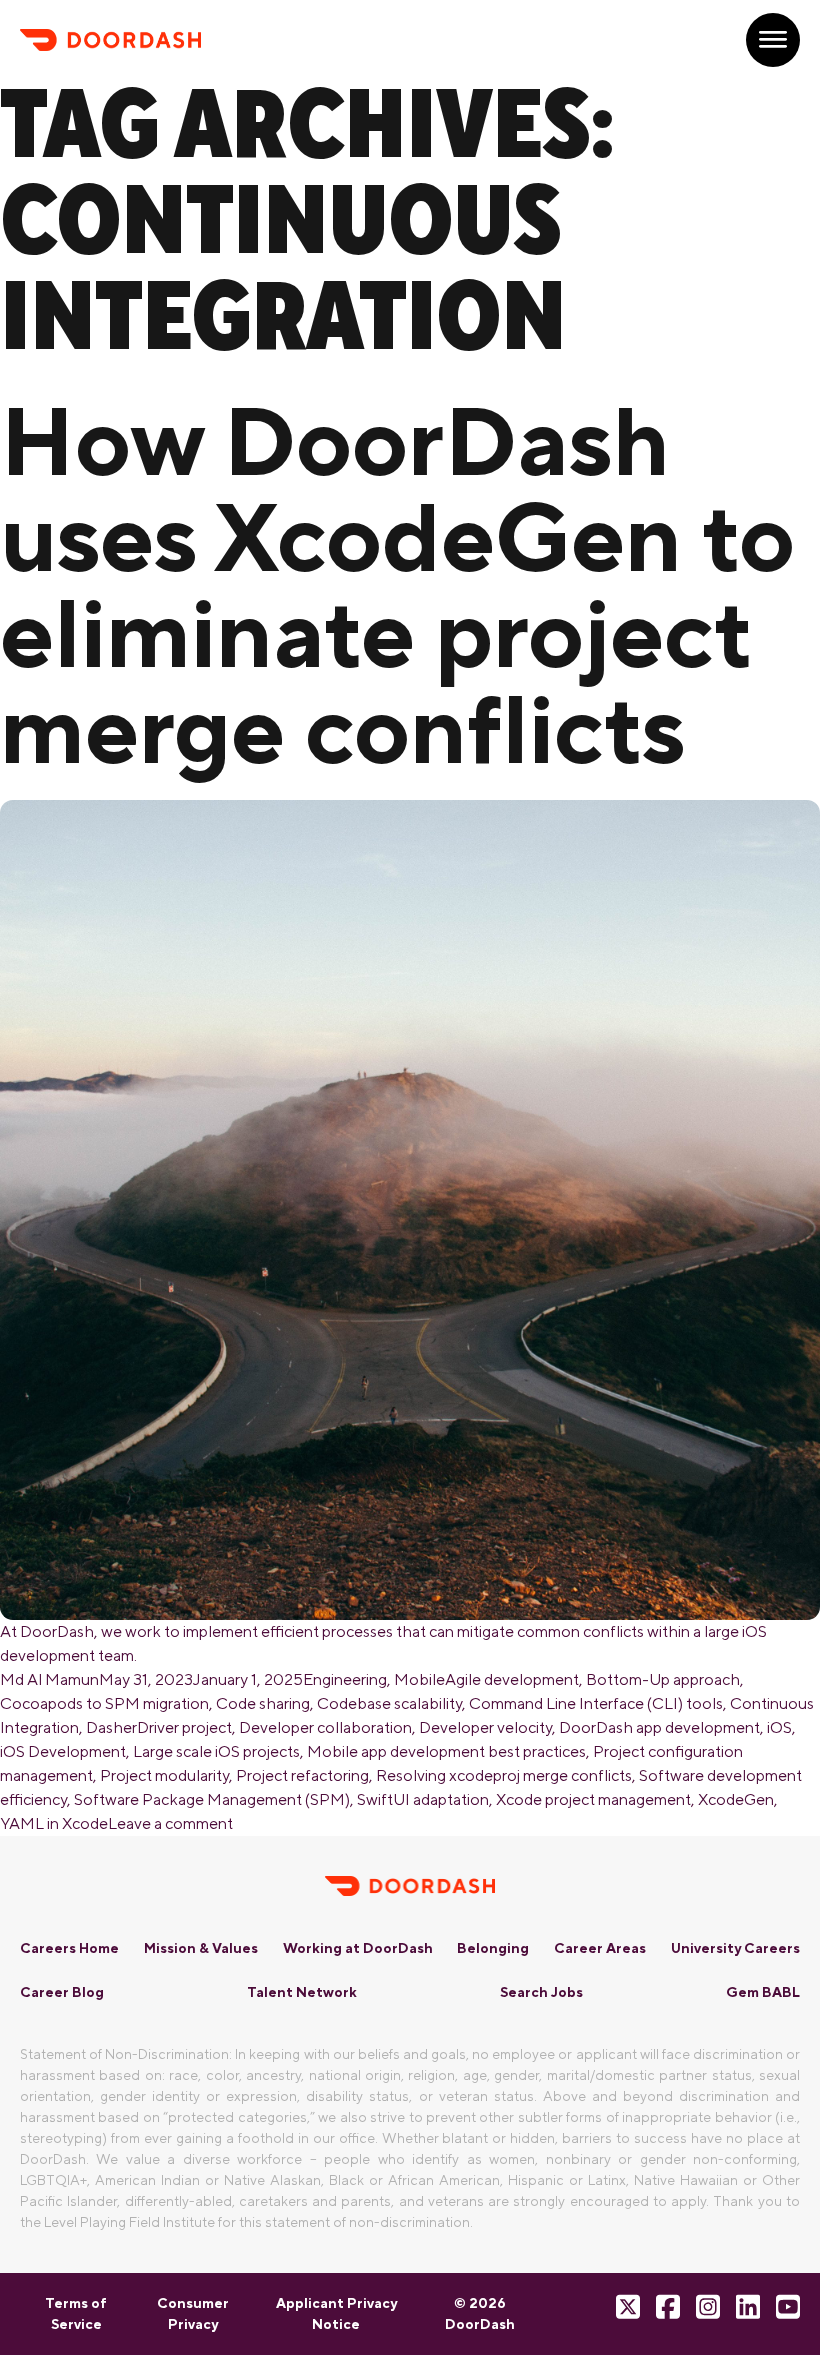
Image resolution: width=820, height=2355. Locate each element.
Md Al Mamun (49, 1679)
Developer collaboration (325, 1727)
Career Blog (62, 1992)
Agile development (512, 1679)
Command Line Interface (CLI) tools (596, 1703)
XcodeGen (736, 1799)
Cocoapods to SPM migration (104, 1703)
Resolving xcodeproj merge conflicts (504, 1775)
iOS (779, 1727)
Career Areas (600, 1948)
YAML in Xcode (54, 1823)
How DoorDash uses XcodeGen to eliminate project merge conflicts (397, 584)
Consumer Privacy (193, 2313)
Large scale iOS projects (216, 1751)
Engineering (345, 1679)
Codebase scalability (389, 1703)
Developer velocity (485, 1727)
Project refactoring (302, 1775)
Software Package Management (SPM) (212, 1799)
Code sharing (263, 1703)
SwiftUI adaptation (423, 1799)
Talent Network (302, 1992)
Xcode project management (593, 1799)
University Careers (735, 1948)
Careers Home (69, 1948)
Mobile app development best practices (446, 1751)
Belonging (493, 1948)
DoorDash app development (659, 1727)
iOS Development (63, 1751)
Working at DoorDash (358, 1948)
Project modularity (164, 1775)
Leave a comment (170, 1823)
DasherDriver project (159, 1727)
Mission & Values (201, 1948)
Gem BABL (763, 1992)
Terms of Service (76, 2313)
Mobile (419, 1679)
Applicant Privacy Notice (336, 2313)
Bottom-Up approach (663, 1679)
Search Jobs (541, 1992)
